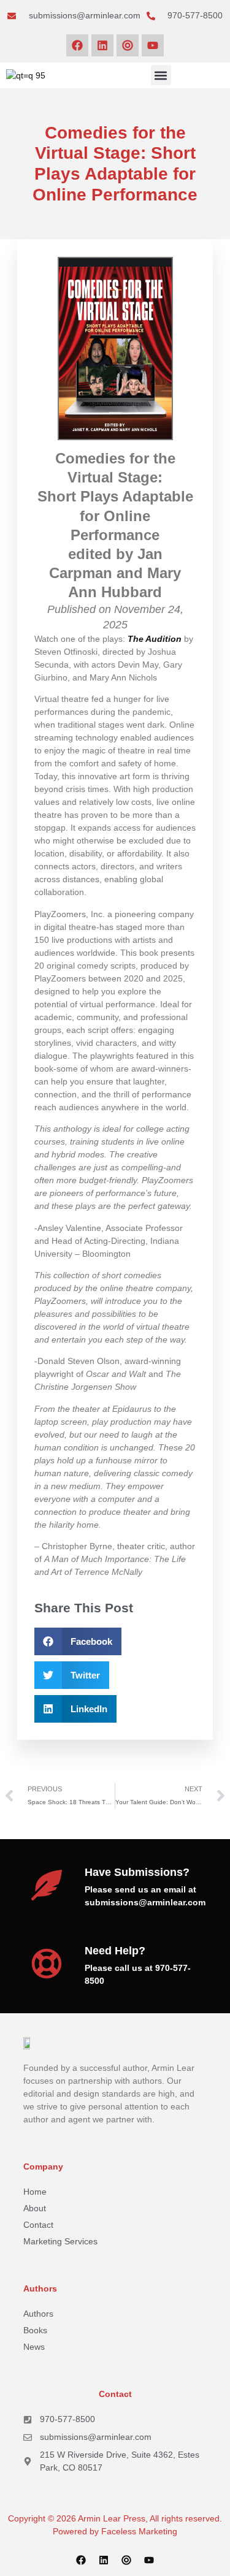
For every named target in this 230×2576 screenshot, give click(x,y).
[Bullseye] (128, 45)
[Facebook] (77, 45)
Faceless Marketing (139, 2531)
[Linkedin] (102, 45)
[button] (161, 75)
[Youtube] (153, 45)
